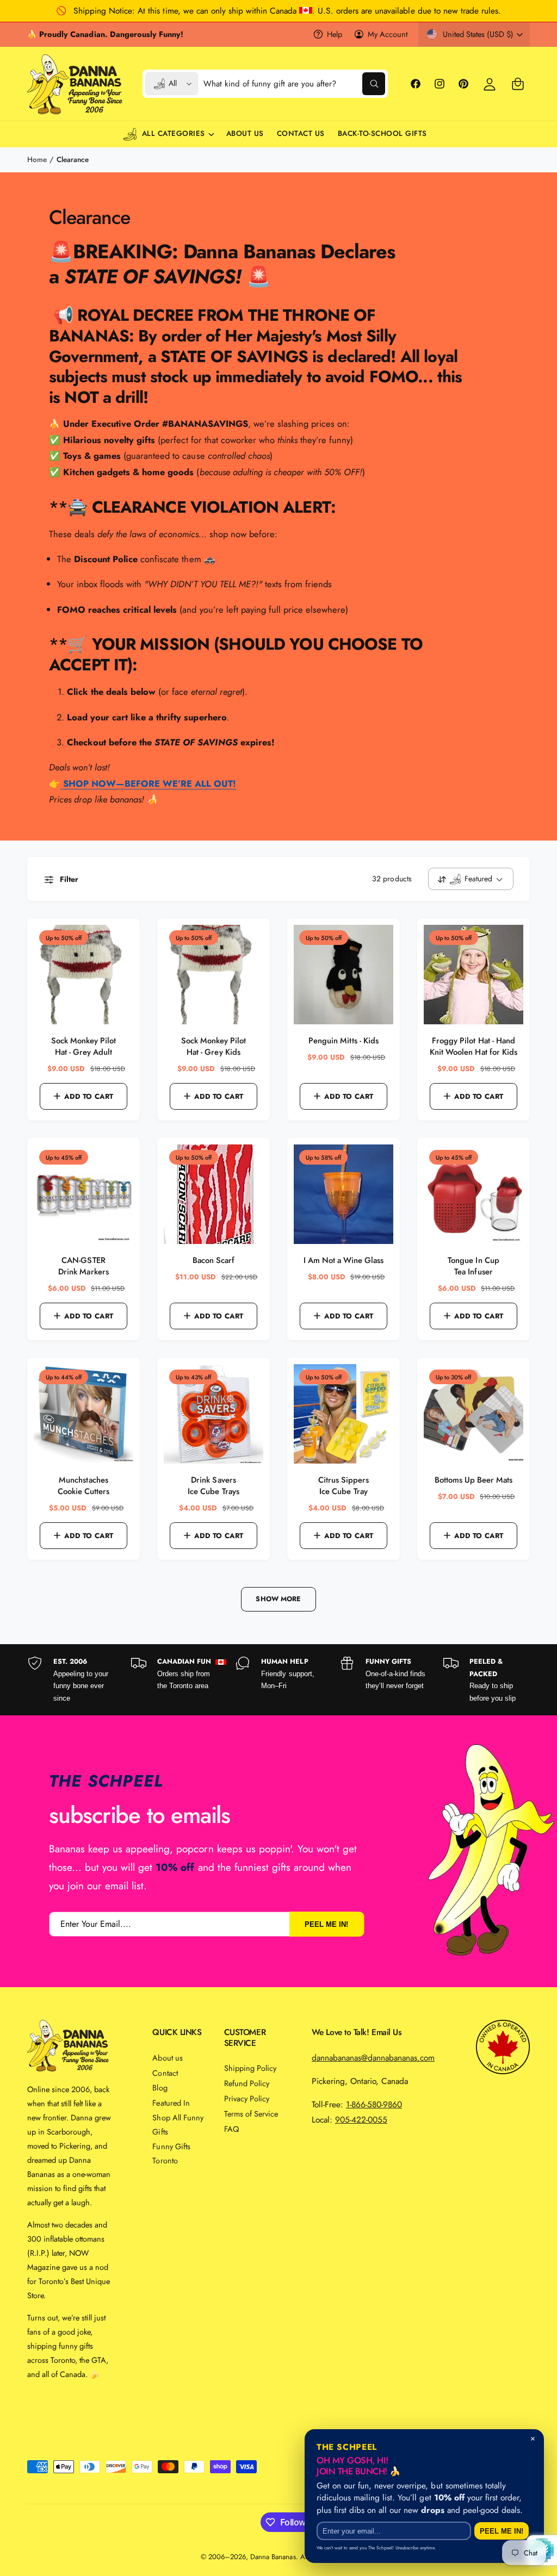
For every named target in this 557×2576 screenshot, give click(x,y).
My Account (388, 34)
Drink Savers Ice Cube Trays (213, 1486)
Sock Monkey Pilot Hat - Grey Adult (83, 1047)
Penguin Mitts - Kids (343, 1041)
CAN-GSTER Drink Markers (83, 1266)
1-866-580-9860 (374, 2104)
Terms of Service (251, 2114)
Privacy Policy (247, 2098)
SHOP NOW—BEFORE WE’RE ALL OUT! (148, 783)
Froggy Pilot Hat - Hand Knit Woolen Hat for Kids (473, 1047)
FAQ (231, 2129)
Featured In (171, 2103)
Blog (160, 2087)
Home (37, 160)
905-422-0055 (361, 2120)
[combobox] (294, 84)
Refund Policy (247, 2083)
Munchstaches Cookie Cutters (83, 1486)
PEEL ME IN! (326, 1924)
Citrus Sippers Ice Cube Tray (344, 1486)
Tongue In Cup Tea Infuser (473, 1266)
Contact (165, 2073)
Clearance (73, 160)
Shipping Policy (250, 2068)
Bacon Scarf (213, 1261)
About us (167, 2058)
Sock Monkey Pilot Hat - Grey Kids (213, 1047)
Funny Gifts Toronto (171, 2153)
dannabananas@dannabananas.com (373, 2058)
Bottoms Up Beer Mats (474, 1480)
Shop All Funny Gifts (178, 2124)
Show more (278, 1599)
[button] (518, 84)
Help (335, 34)
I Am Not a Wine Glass (344, 1261)
